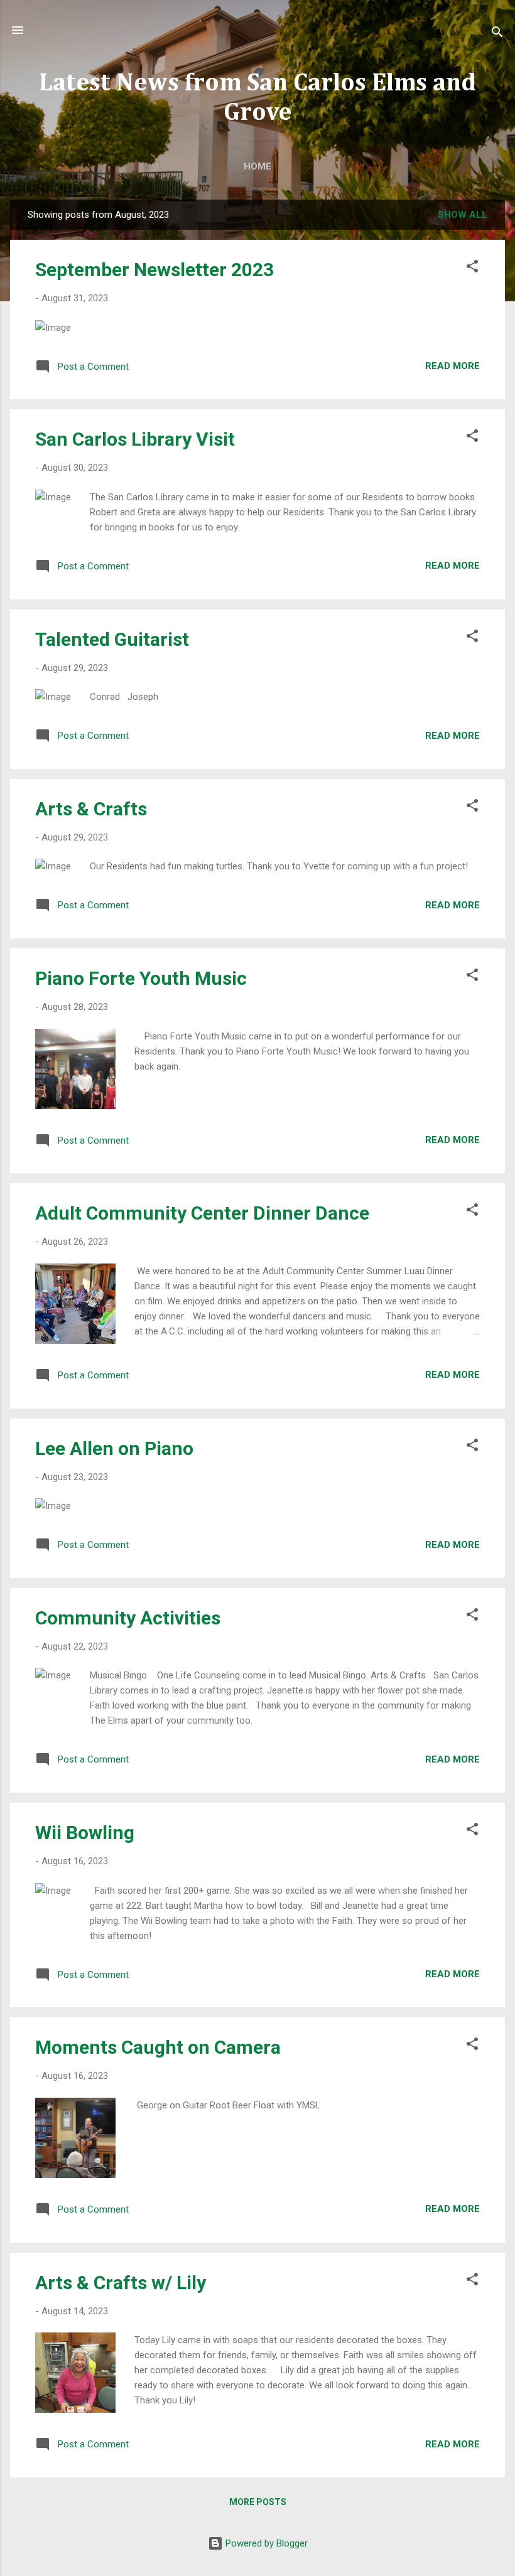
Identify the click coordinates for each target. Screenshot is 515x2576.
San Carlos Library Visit (135, 439)
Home (257, 166)
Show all (463, 215)
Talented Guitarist (112, 639)
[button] (472, 268)
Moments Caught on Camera (158, 2047)
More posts (258, 2502)
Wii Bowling (85, 1833)
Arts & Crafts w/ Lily (121, 2283)
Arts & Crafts (91, 809)
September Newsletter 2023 (154, 270)
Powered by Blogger (265, 2543)
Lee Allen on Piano (114, 1448)
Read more (453, 366)
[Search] (497, 34)
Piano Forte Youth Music (141, 978)
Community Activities (128, 1618)
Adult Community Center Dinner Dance (202, 1213)
